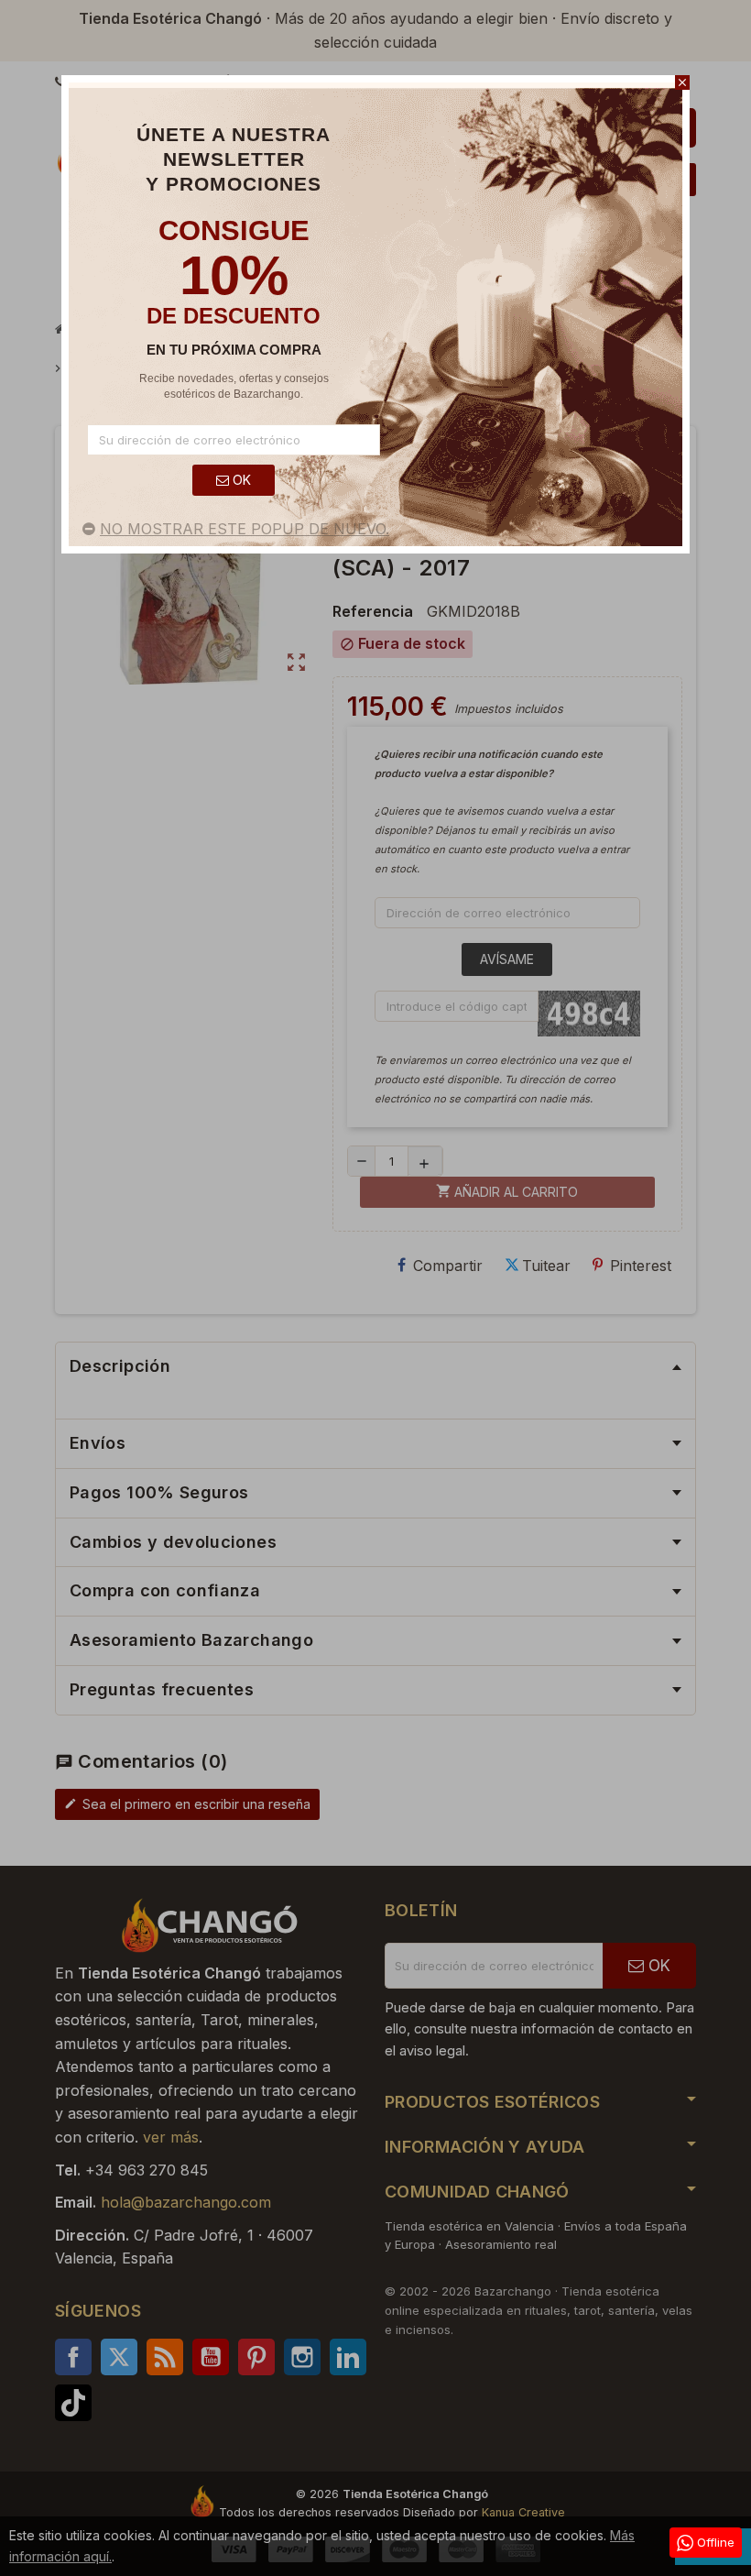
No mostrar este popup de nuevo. (245, 529)
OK (240, 480)
